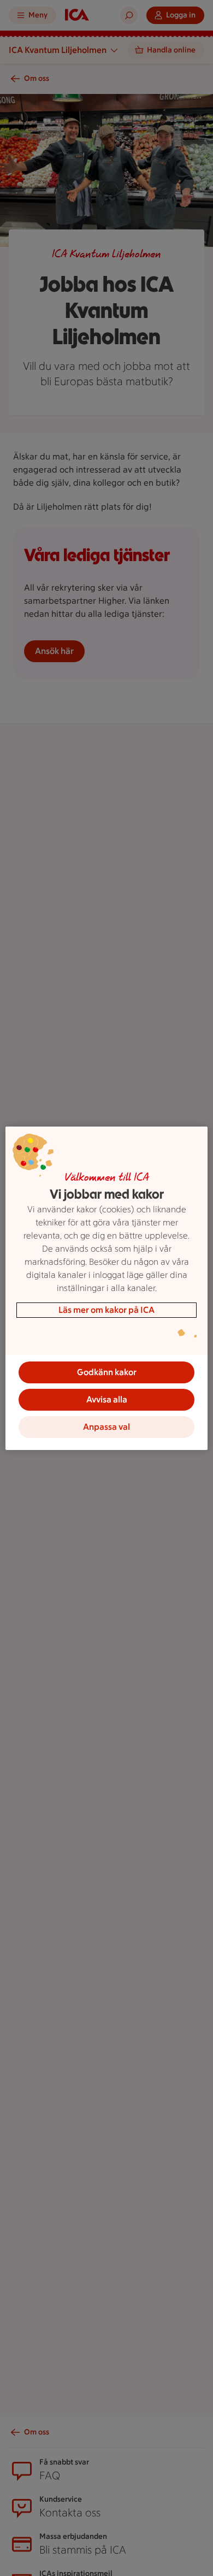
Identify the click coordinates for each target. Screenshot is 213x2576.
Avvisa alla (107, 1399)
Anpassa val (106, 1427)
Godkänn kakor (107, 1372)
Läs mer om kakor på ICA (106, 1310)
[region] (107, 1288)
